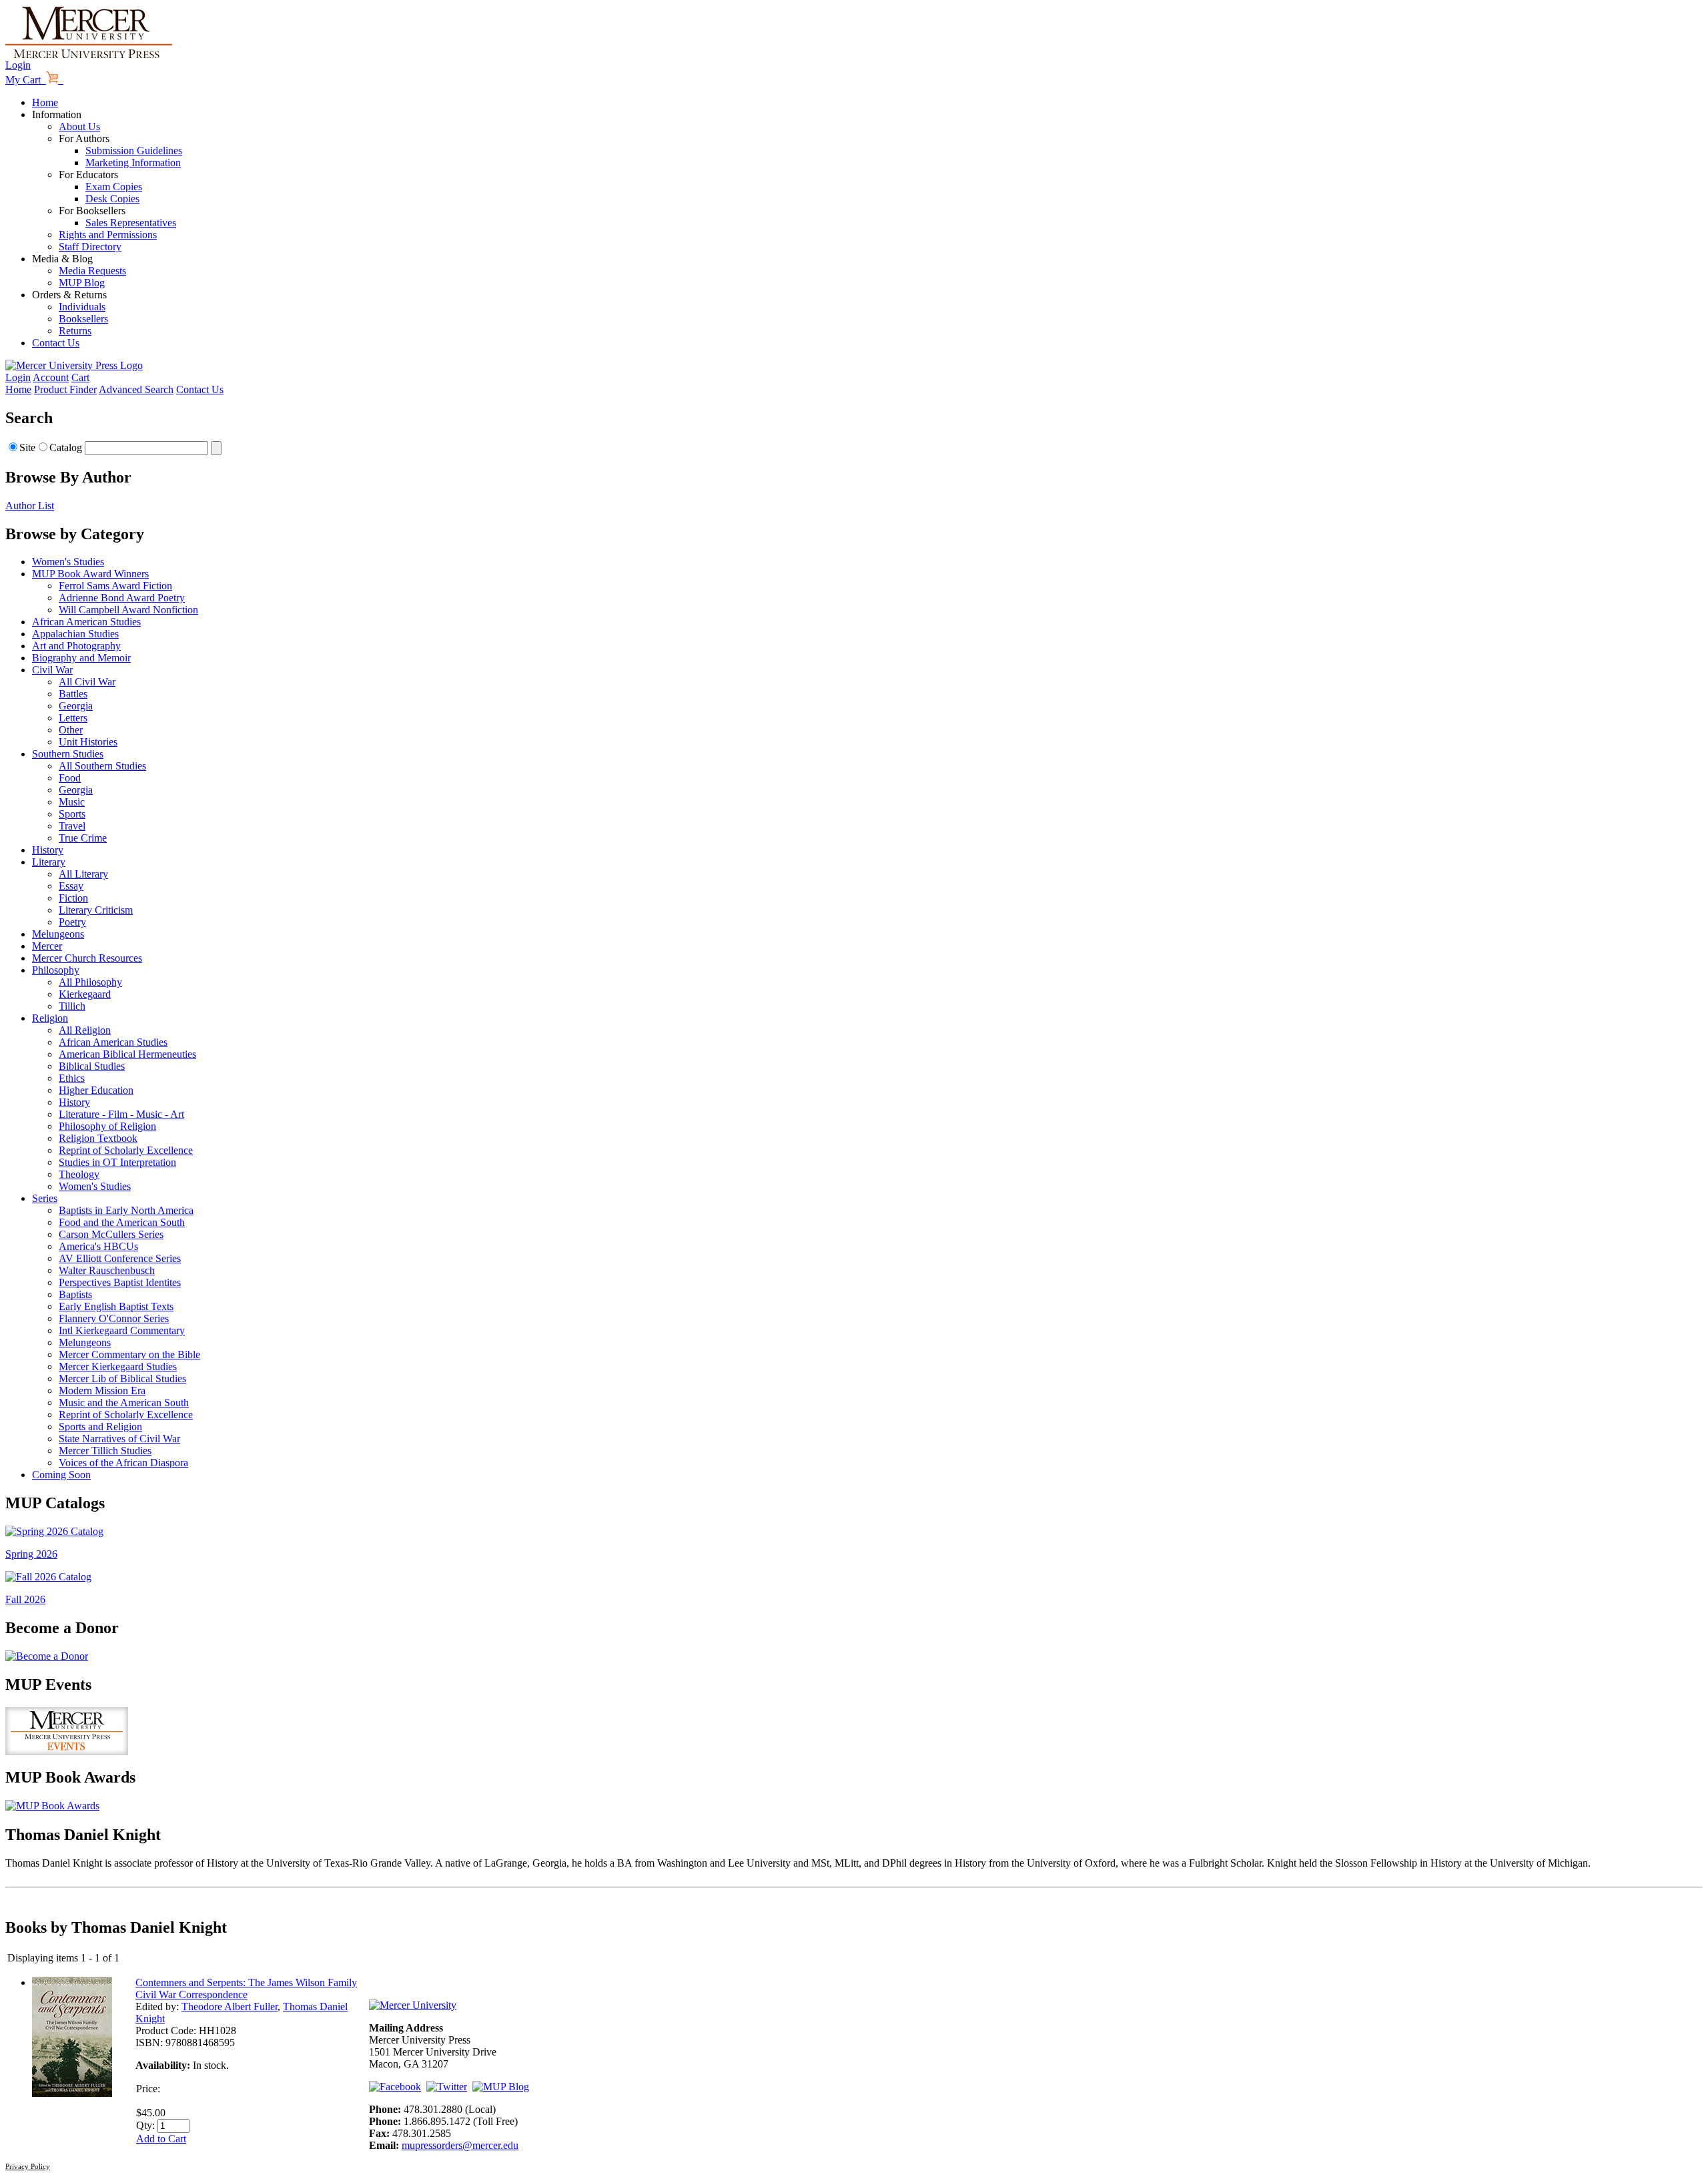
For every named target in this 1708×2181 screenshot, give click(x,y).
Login (18, 65)
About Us (79, 126)
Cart (80, 377)
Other (71, 730)
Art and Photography (76, 646)
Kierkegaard (85, 994)
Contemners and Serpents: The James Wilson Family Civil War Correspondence (246, 1988)
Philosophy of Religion (107, 1126)
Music (72, 802)
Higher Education (96, 1090)
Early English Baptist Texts (116, 1306)
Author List (30, 506)
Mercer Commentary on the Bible (129, 1354)
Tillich (72, 1006)
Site (27, 447)
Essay (71, 886)
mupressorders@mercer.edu (460, 2145)
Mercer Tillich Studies (105, 1451)
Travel (72, 826)
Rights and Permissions (108, 235)
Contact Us (56, 343)
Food (70, 778)
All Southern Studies (102, 766)
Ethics (72, 1078)
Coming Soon (61, 1475)
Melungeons (58, 934)
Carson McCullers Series (111, 1234)
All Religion (85, 1030)
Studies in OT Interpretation (117, 1162)
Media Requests (92, 271)
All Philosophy (90, 982)
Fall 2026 (25, 1599)
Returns (75, 331)
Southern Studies (68, 754)
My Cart (26, 80)
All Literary (83, 874)
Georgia (76, 706)
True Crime (83, 838)
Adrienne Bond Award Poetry (122, 598)
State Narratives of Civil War (119, 1439)
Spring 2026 (31, 1554)
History (48, 850)
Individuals (82, 307)
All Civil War (87, 682)
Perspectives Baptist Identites (120, 1282)
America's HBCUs (98, 1246)
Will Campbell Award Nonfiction (128, 610)
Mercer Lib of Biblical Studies (122, 1378)
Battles (73, 694)
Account (51, 377)
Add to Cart (161, 2139)
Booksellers (83, 319)
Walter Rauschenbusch (107, 1270)
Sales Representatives (131, 223)
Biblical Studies (92, 1066)
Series (45, 1198)
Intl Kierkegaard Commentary (122, 1330)
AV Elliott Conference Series (120, 1258)
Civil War (52, 670)
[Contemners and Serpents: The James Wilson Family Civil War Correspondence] (72, 2093)
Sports (72, 814)
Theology (79, 1174)
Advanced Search (136, 389)
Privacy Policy (28, 2166)
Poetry (72, 922)
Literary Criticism (96, 910)
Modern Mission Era (102, 1390)
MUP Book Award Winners (90, 574)
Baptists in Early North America (126, 1210)
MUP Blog (82, 283)
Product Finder (65, 389)
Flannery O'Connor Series (114, 1318)
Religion (50, 1018)
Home (45, 102)
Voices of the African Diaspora (123, 1463)
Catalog (66, 447)
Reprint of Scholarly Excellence (126, 1150)
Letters (73, 718)
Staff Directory (90, 247)
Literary (49, 862)
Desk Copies (112, 199)
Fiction (73, 898)
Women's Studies (68, 562)
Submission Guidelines (134, 150)
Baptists (75, 1294)
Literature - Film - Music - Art (121, 1114)
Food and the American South (122, 1222)
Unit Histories (88, 742)
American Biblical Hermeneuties (127, 1054)
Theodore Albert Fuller (230, 2006)
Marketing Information (133, 163)
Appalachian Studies (75, 634)
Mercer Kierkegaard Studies (118, 1366)
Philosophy (56, 970)
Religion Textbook (98, 1138)
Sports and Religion (100, 1427)
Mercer (47, 946)
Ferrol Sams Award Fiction (115, 586)
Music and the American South (124, 1403)
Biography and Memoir (81, 658)
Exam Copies (114, 187)
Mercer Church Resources (87, 958)
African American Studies (86, 622)
